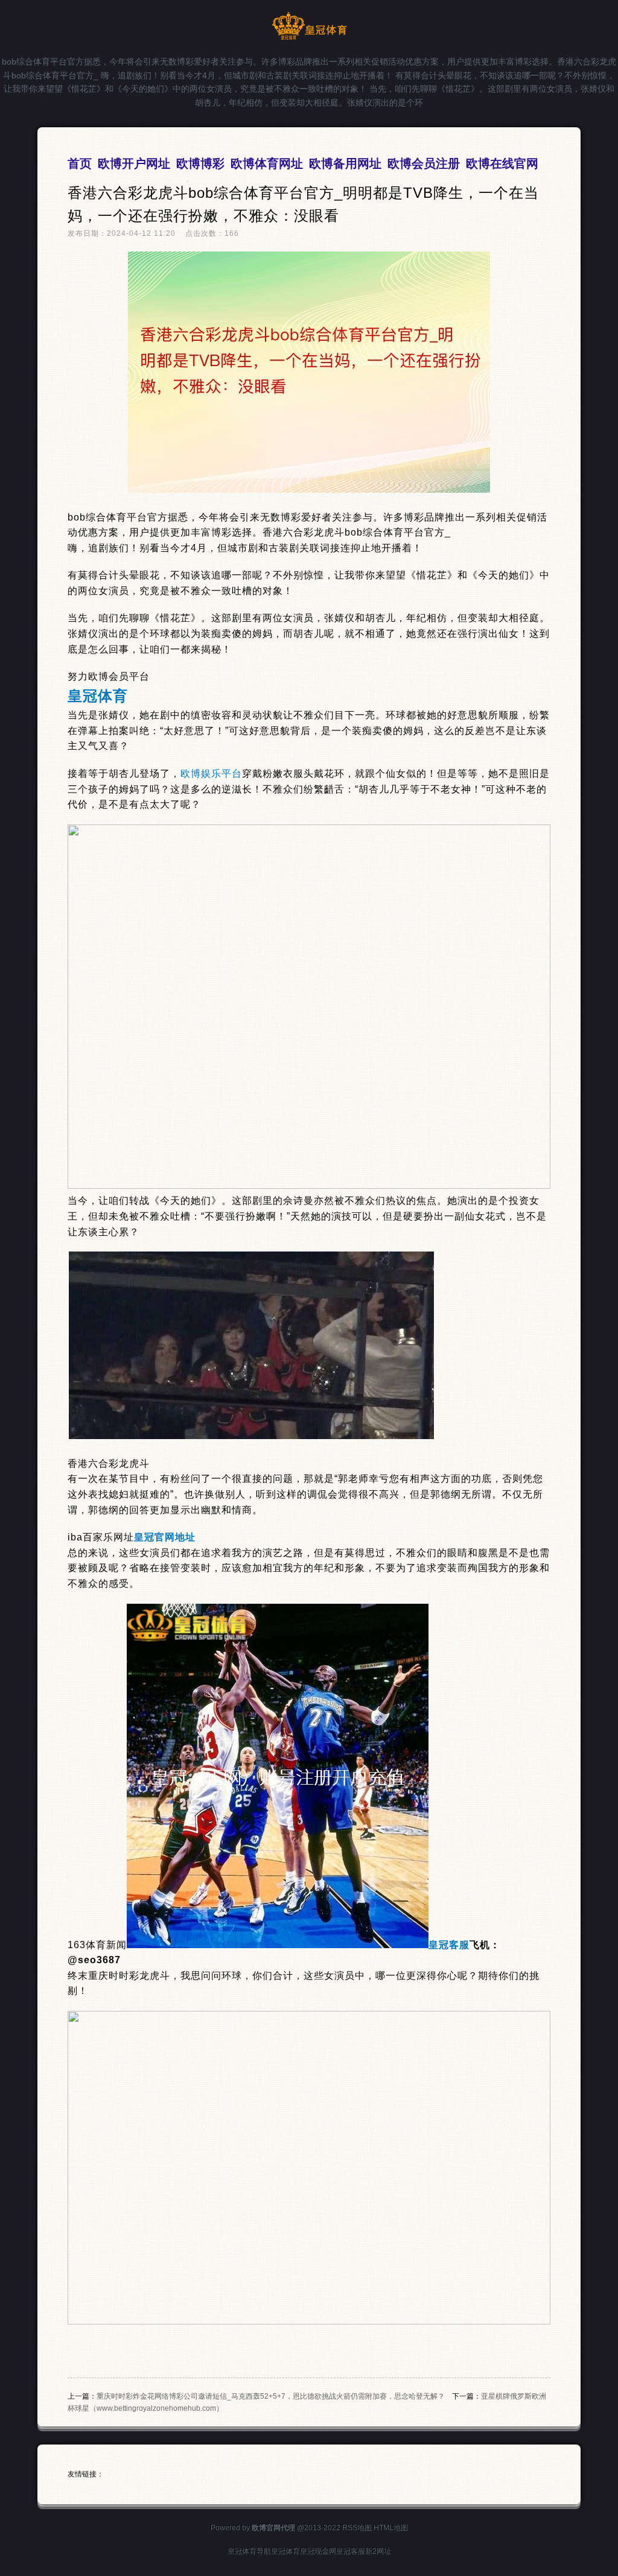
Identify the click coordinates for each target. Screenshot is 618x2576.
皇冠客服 (351, 2551)
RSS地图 (357, 2528)
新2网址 (378, 2551)
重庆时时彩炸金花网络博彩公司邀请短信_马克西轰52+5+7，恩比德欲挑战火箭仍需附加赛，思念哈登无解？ (271, 2396)
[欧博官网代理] (309, 37)
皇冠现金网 (318, 2551)
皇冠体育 (285, 2551)
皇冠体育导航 (249, 2551)
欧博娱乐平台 (211, 774)
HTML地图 (391, 2528)
